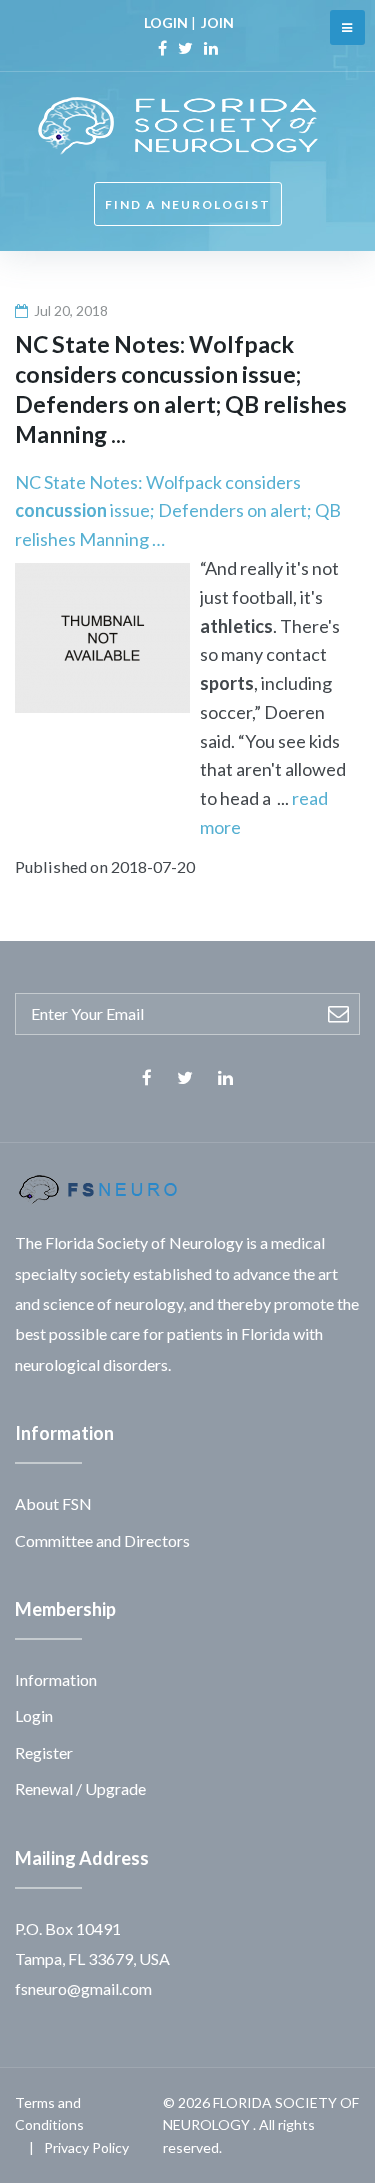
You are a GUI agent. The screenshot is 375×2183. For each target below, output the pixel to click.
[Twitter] (185, 48)
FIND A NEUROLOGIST (188, 204)
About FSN (53, 1503)
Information (56, 1679)
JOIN (217, 22)
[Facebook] (162, 48)
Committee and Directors (102, 1540)
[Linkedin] (211, 48)
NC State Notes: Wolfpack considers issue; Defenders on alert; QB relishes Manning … (178, 511)
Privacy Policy (86, 2147)
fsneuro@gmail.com (83, 1988)
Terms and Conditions (49, 2113)
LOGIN (166, 22)
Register (44, 1752)
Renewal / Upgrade (80, 1788)
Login (34, 1715)
